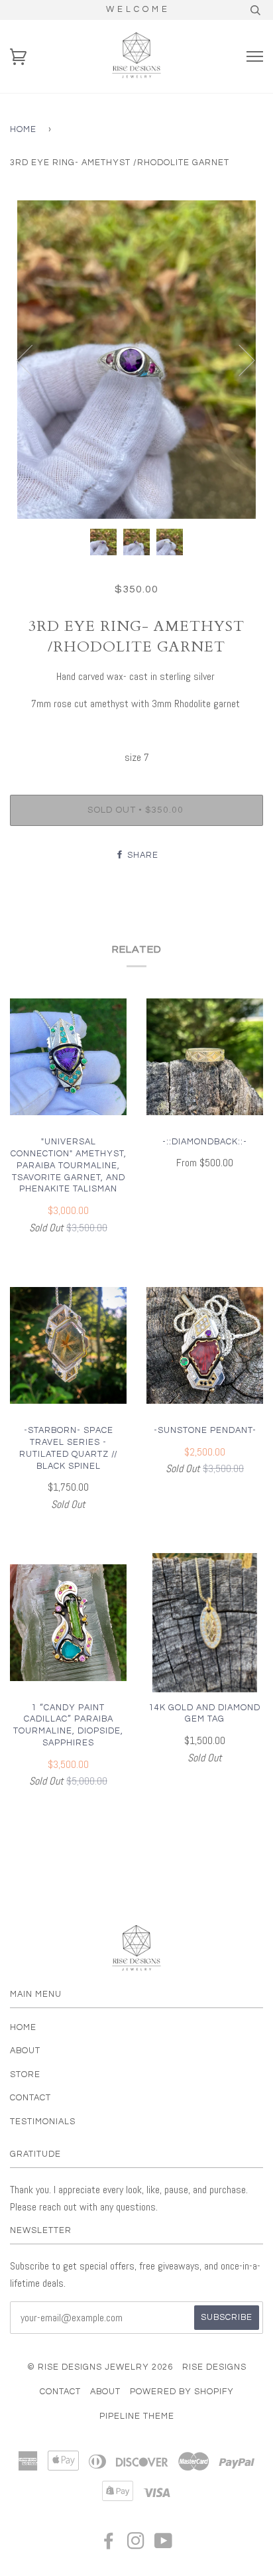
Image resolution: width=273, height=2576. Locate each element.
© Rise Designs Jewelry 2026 (100, 2367)
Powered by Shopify (182, 2392)
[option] (136, 360)
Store (25, 2075)
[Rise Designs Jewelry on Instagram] (136, 2545)
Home (23, 130)
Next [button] (239, 360)
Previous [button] (32, 360)
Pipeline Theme (137, 2416)
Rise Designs (214, 2367)
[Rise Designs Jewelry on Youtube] (164, 2545)
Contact (30, 2098)
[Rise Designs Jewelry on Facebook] (109, 2545)
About (25, 2051)
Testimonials (43, 2122)
